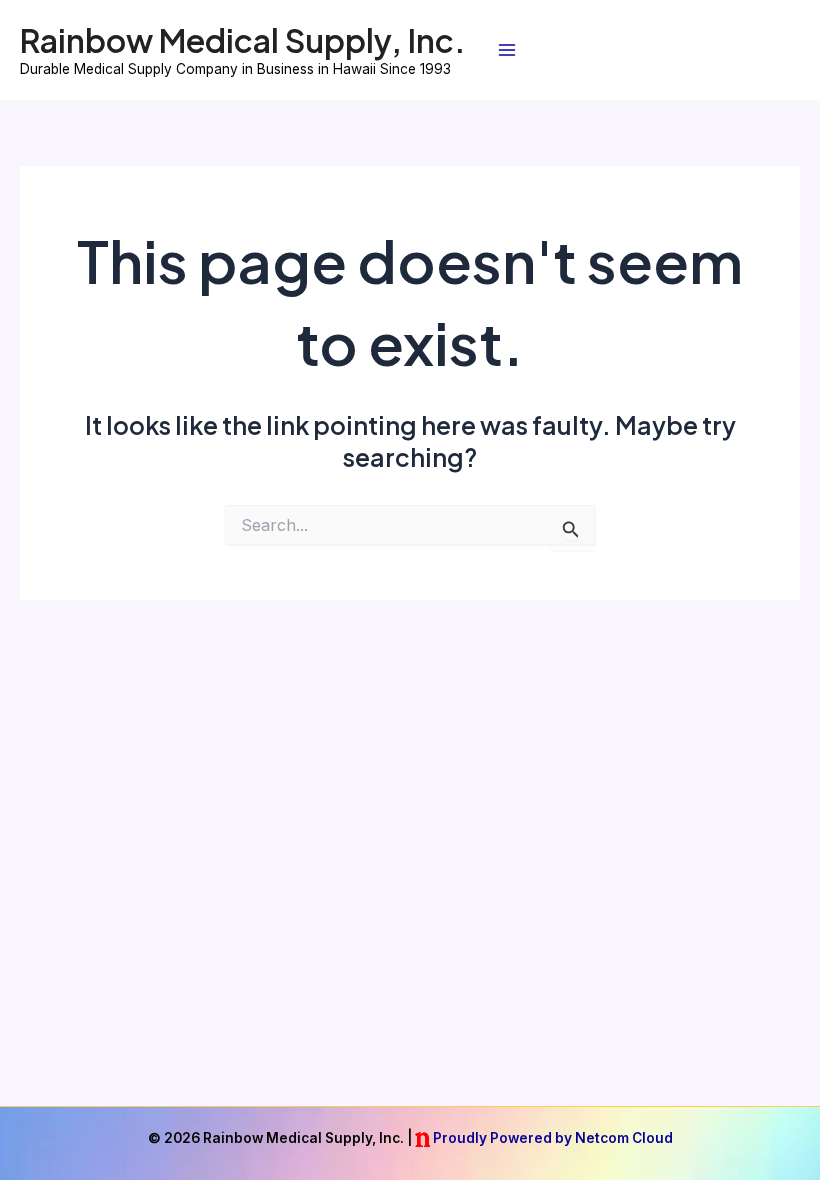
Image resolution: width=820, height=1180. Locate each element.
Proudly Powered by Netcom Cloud (553, 1138)
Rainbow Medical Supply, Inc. (242, 40)
